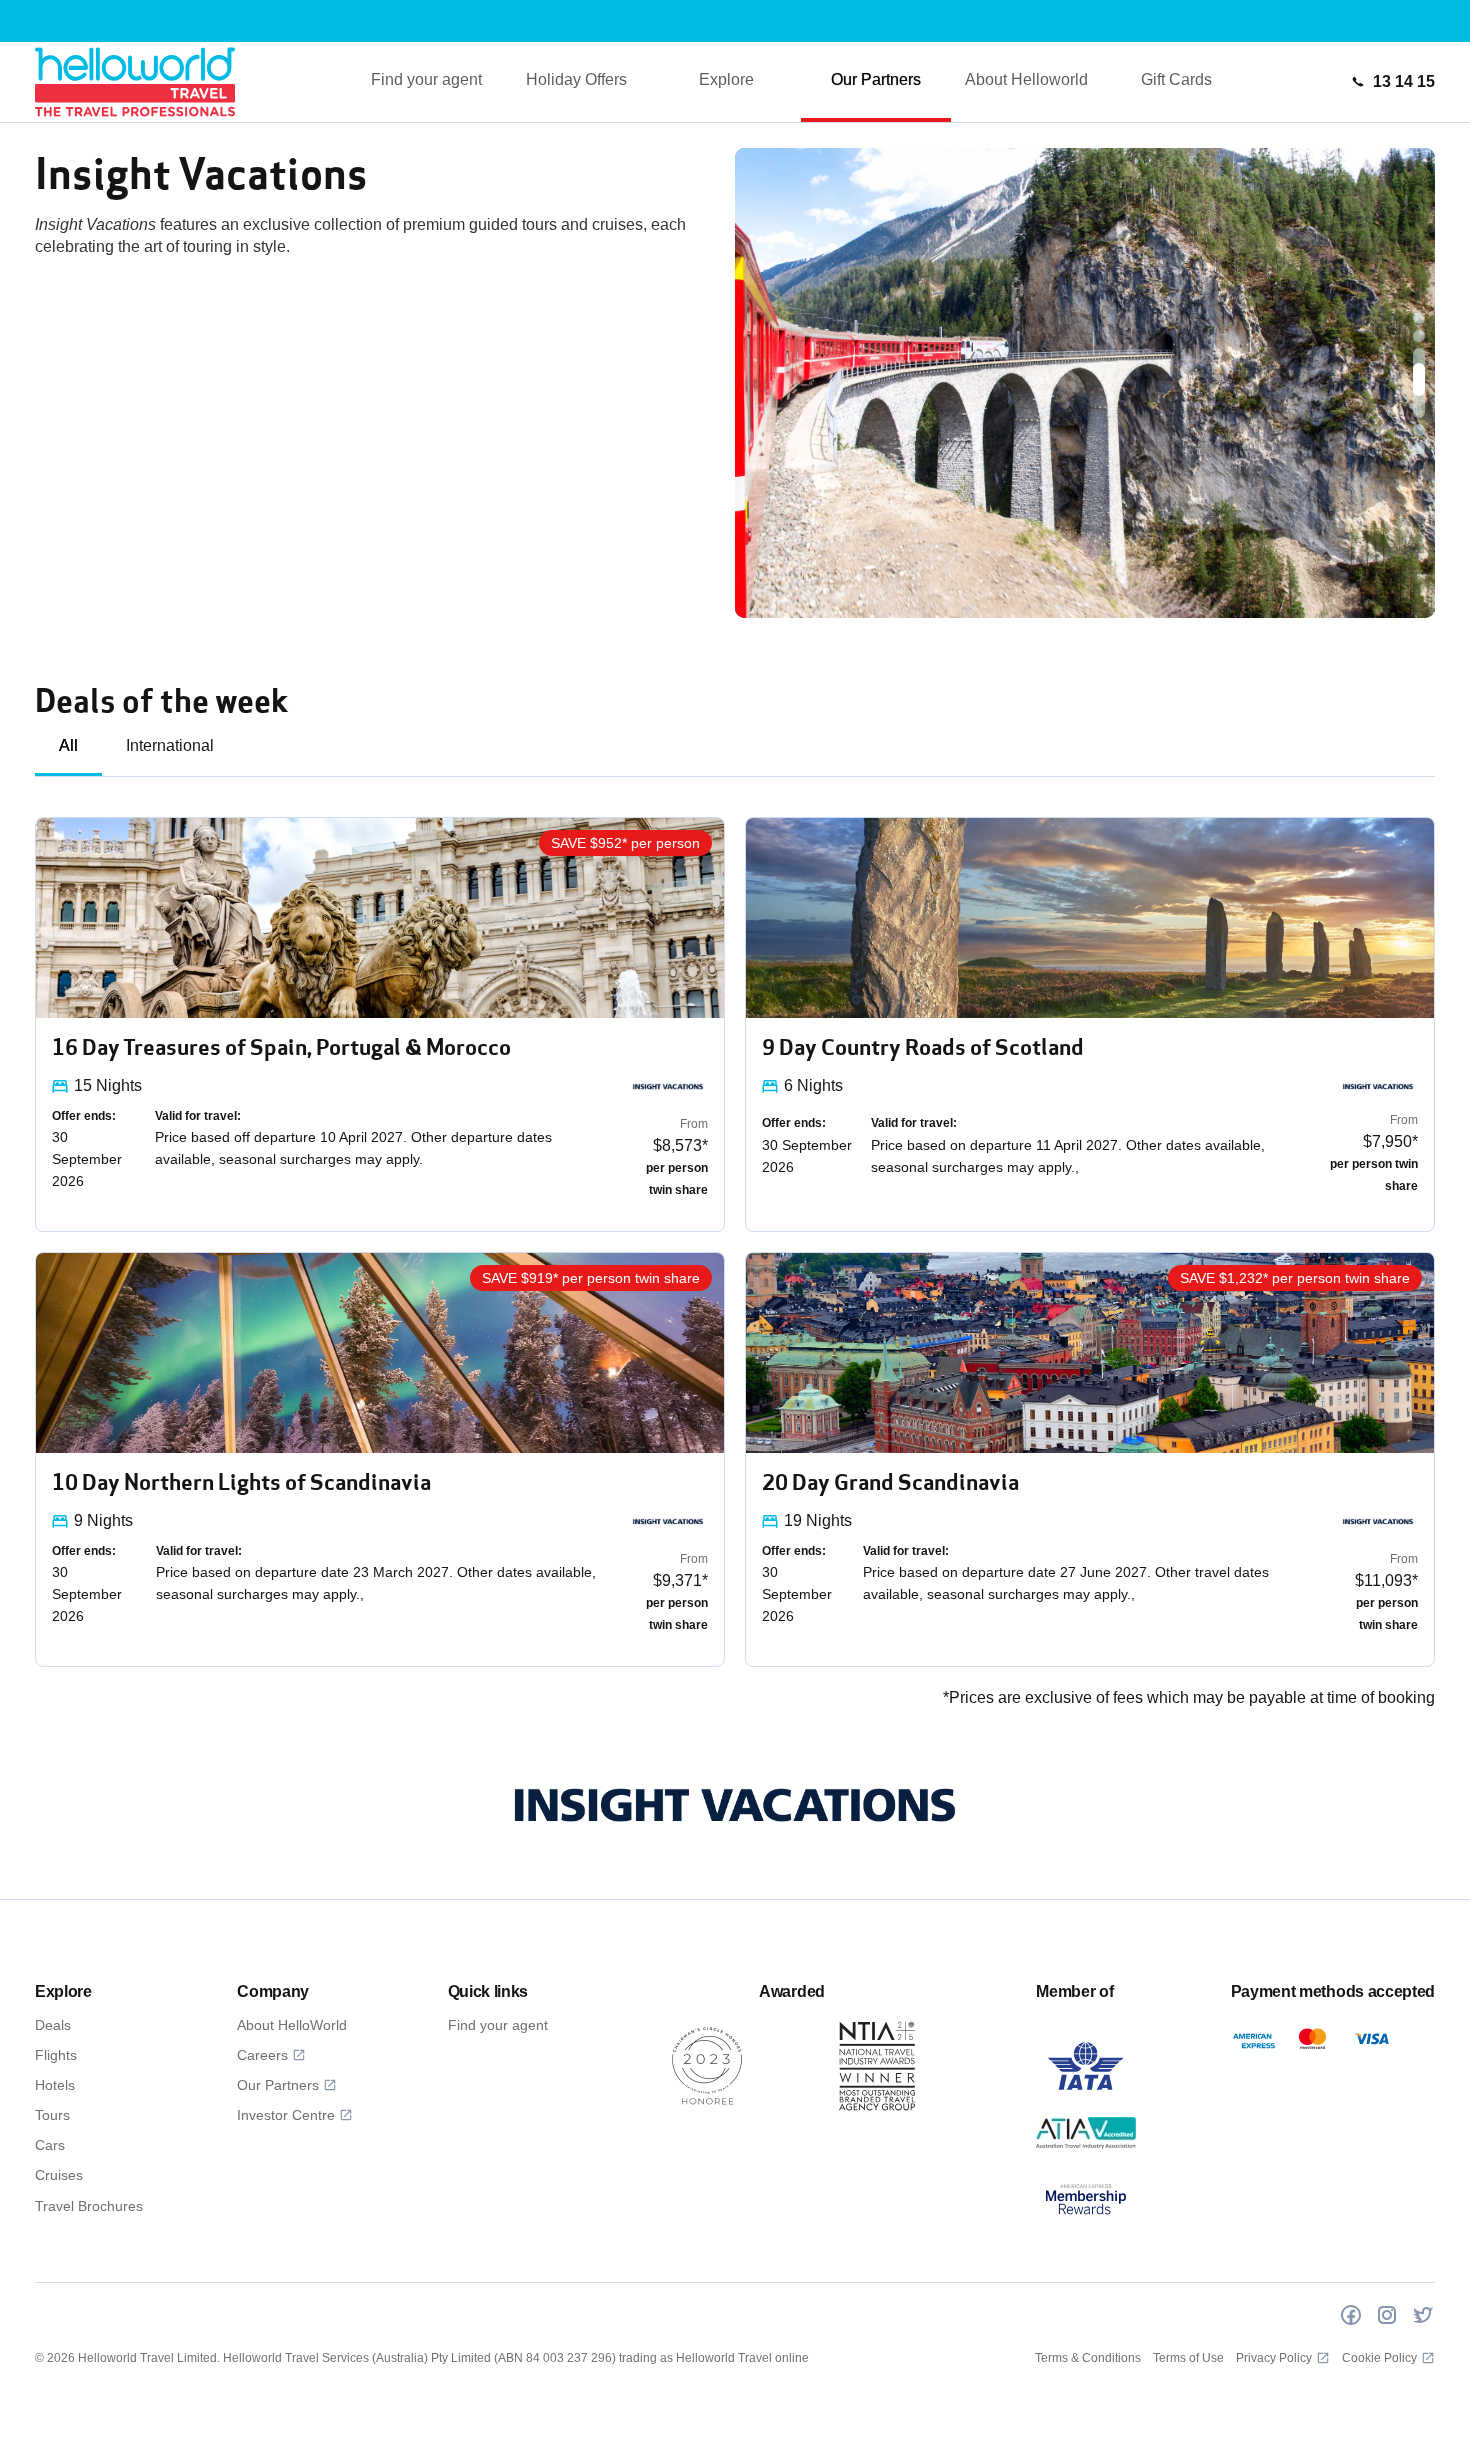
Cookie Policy (1379, 2358)
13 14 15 (1404, 81)
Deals (53, 2025)
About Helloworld (1026, 79)
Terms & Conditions (1088, 2358)
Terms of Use (1188, 2358)
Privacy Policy (1274, 2358)
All (68, 745)
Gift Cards (1176, 79)
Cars (50, 2145)
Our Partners (876, 79)
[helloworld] (135, 81)
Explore (726, 79)
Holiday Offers (576, 79)
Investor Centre (286, 2115)
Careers (262, 2055)
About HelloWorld (292, 2025)
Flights (56, 2055)
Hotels (55, 2085)
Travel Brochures (89, 2206)
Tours (52, 2115)
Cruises (59, 2175)
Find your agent (426, 79)
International (170, 745)
